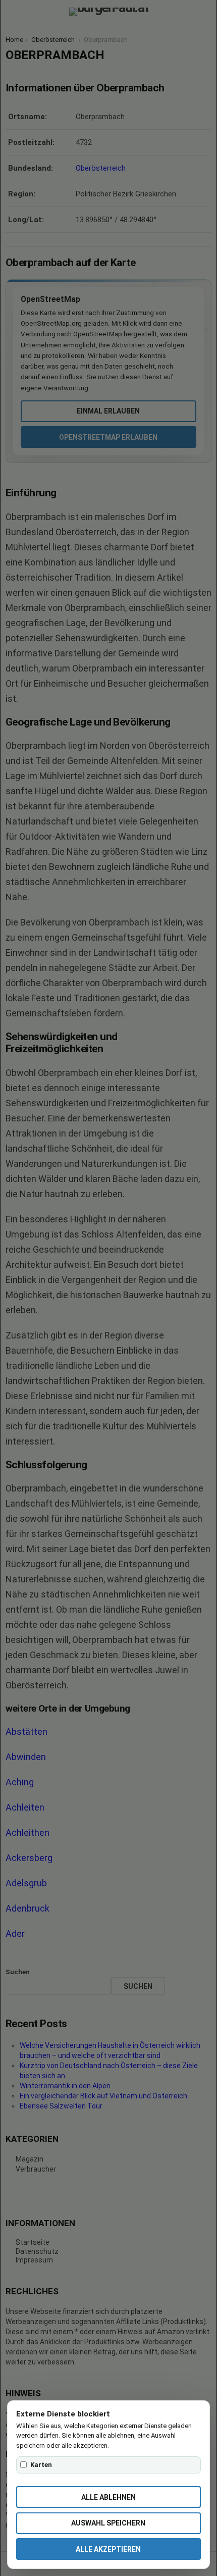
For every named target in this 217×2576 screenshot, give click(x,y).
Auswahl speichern (108, 2523)
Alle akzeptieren (108, 2549)
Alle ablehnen (108, 2497)
